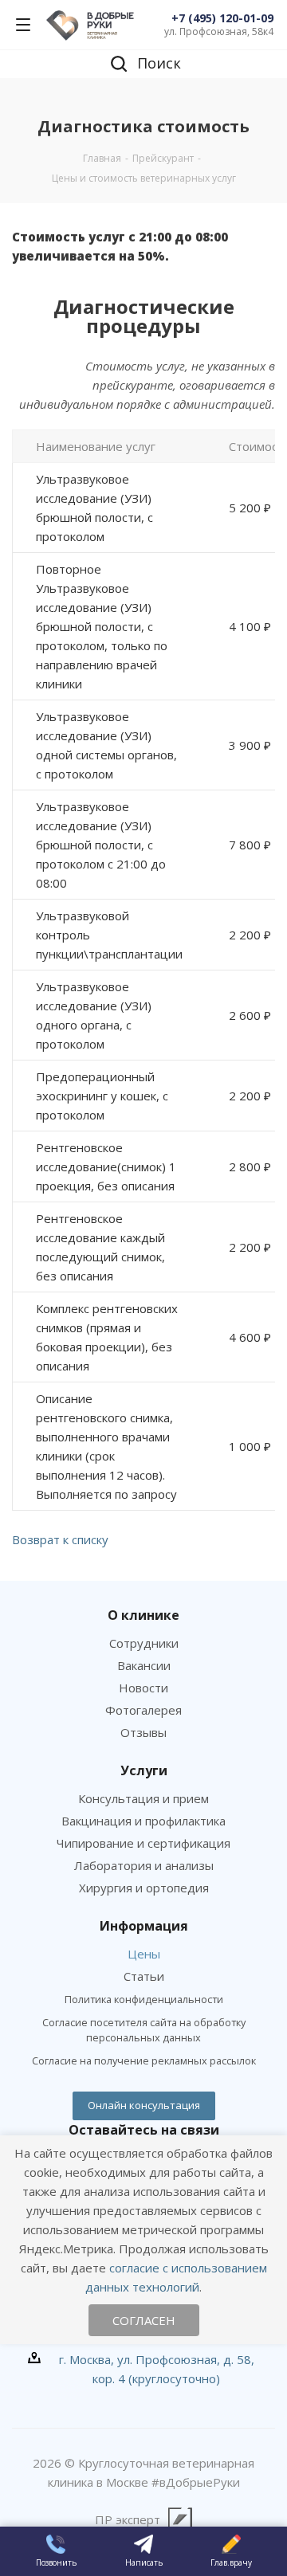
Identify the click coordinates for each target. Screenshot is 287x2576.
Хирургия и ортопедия (144, 1888)
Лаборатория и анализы (144, 1865)
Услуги (144, 1770)
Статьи (144, 1976)
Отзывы (143, 1732)
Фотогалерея (143, 1710)
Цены (144, 1954)
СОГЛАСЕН (144, 2320)
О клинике (143, 1615)
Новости (143, 1688)
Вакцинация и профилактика (143, 1821)
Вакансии (144, 1665)
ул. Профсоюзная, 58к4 (219, 31)
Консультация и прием (143, 1798)
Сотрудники (144, 1643)
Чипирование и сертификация (143, 1843)
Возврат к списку (60, 1539)
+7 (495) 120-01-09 (222, 18)
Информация (144, 1926)
